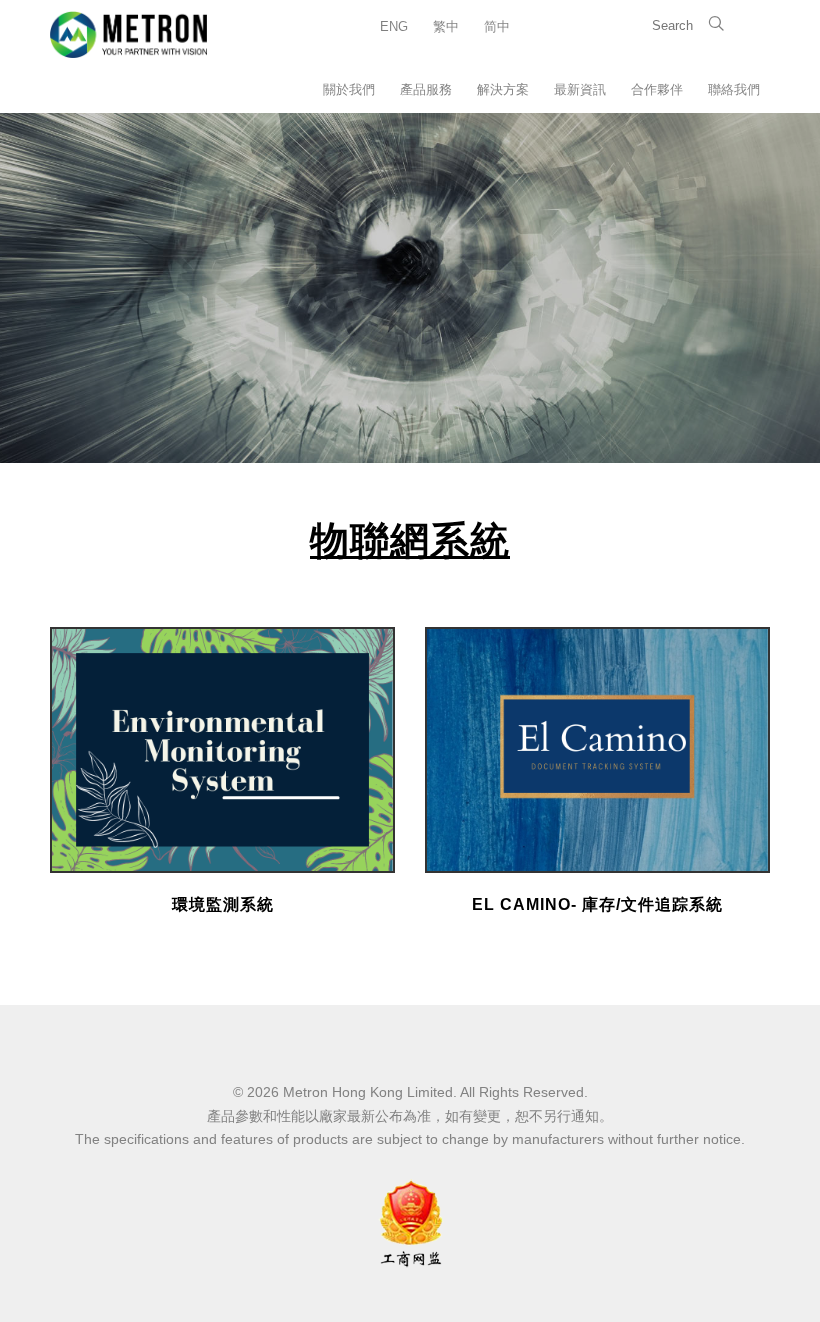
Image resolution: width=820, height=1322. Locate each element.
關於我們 (349, 89)
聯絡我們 (734, 89)
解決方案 (503, 89)
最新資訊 (580, 89)
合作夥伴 (657, 89)
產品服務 (426, 89)
